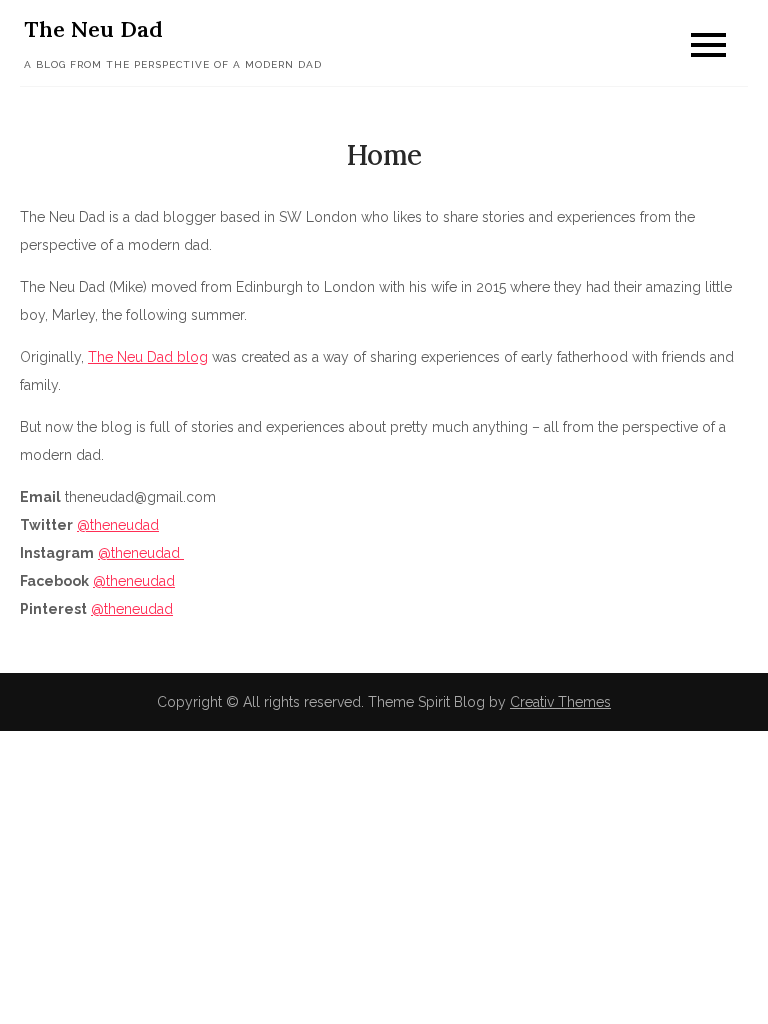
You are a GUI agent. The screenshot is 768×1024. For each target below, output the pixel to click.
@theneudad (118, 525)
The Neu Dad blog (148, 357)
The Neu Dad (93, 29)
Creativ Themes (560, 702)
